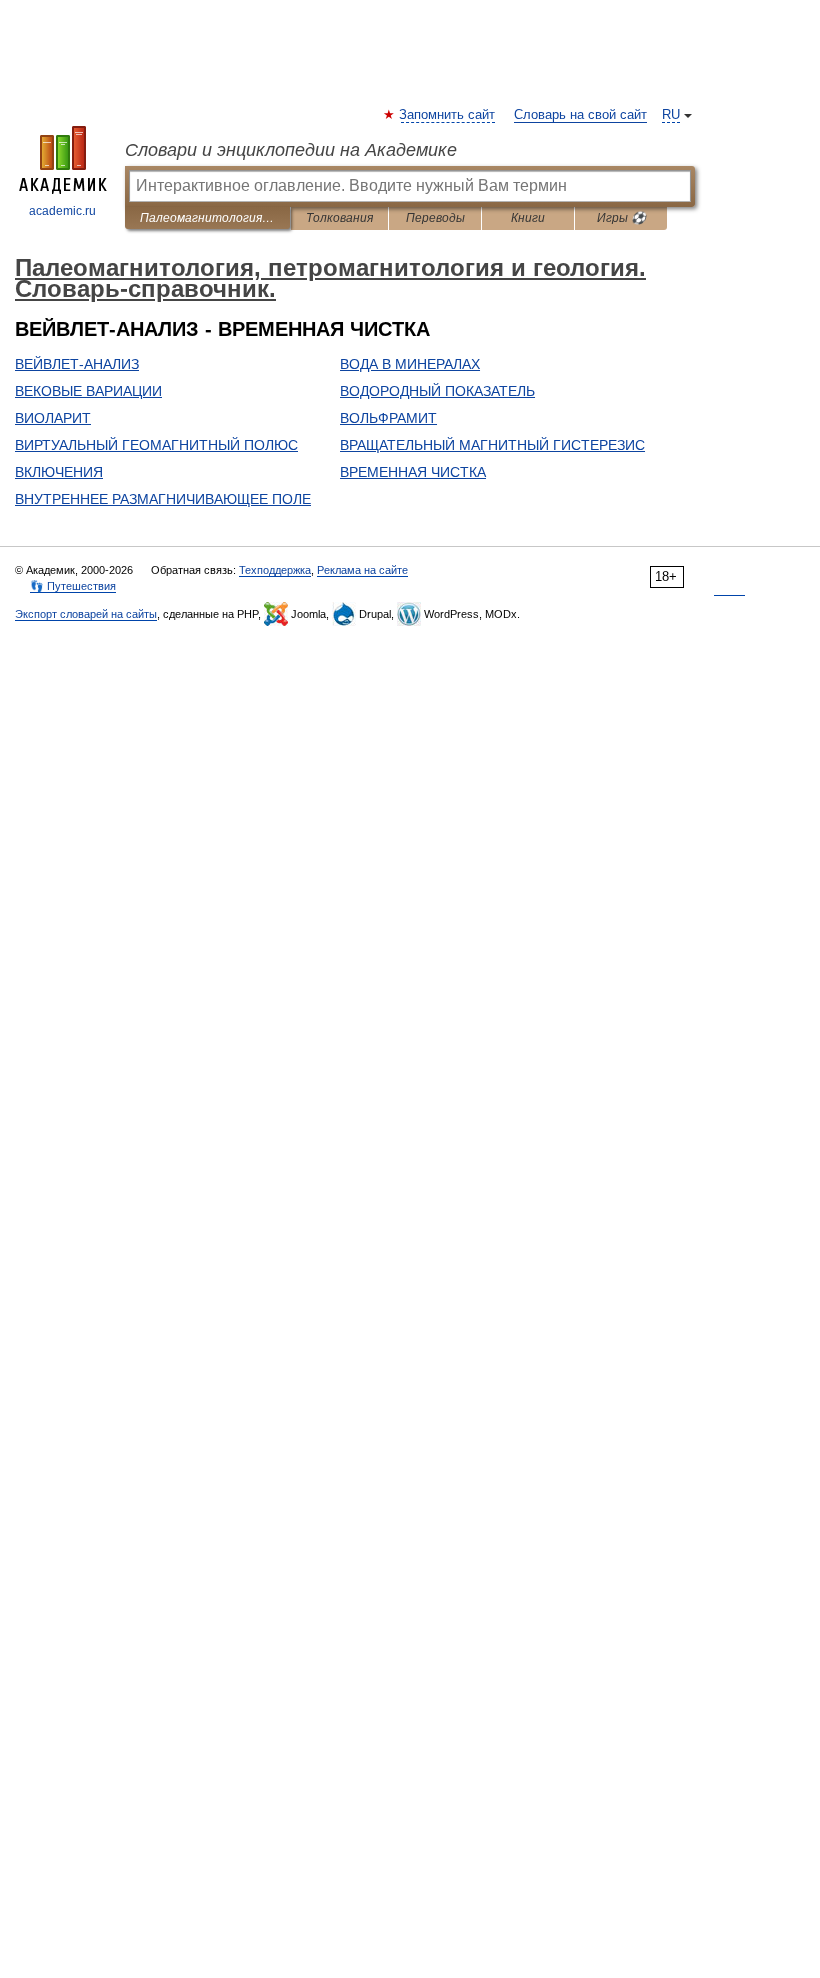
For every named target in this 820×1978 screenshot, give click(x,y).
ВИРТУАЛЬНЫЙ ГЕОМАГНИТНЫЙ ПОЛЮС (156, 445)
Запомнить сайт (448, 115)
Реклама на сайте (362, 570)
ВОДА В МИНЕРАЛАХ (410, 364)
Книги (528, 218)
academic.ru (62, 211)
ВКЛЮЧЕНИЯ (59, 472)
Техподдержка (275, 570)
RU (671, 115)
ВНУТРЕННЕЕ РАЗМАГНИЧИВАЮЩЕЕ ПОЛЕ (163, 499)
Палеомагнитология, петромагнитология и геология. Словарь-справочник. (207, 218)
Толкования (339, 218)
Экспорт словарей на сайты (86, 614)
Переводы (435, 218)
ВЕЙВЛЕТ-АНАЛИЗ (77, 364)
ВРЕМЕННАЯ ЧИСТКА (413, 472)
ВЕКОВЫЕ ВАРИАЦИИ (88, 391)
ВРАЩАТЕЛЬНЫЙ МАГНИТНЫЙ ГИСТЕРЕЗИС (492, 445)
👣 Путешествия (73, 586)
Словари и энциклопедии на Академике (291, 150)
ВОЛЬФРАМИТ (388, 418)
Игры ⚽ (621, 218)
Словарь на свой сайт (580, 115)
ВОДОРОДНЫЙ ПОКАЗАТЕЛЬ (437, 391)
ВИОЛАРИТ (53, 418)
